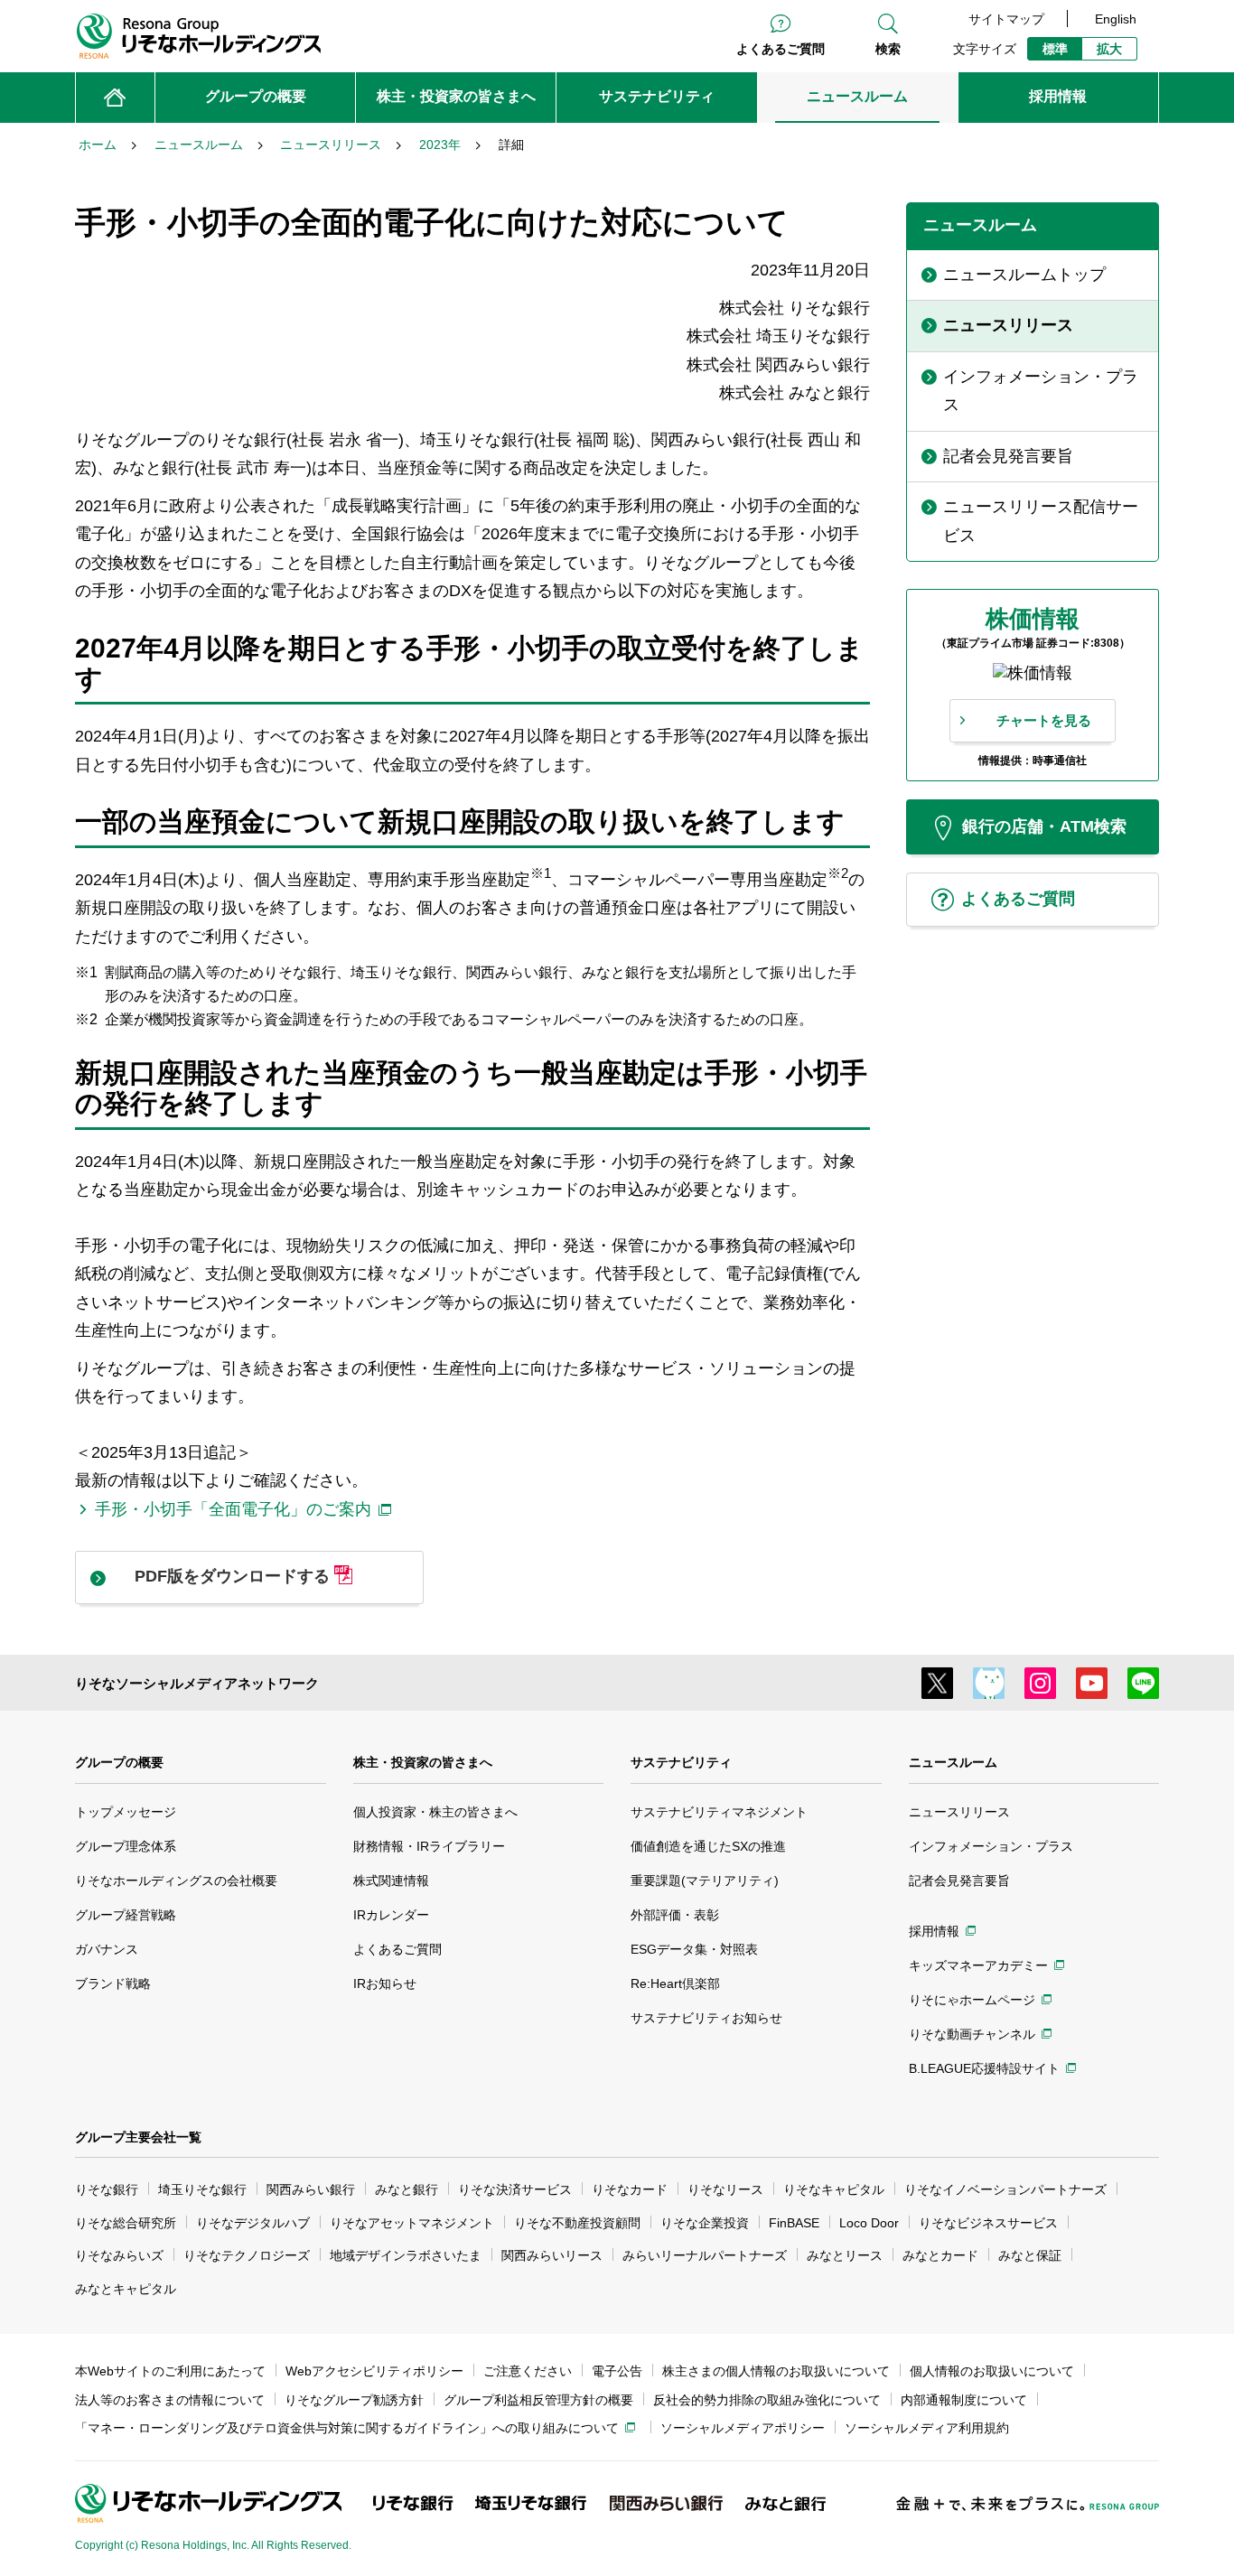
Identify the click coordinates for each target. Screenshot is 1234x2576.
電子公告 (617, 2371)
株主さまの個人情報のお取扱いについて (776, 2371)
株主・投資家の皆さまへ (423, 1762)
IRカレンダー (391, 1915)
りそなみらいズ (119, 2255)
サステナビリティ (681, 1762)
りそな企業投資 (705, 2223)
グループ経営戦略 (126, 1915)
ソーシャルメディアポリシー (743, 2428)
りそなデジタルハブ (253, 2223)
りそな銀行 (107, 2189)
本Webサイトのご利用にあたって (170, 2371)
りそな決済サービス (515, 2189)
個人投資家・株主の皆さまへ (435, 1812)
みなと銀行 (407, 2189)
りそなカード (630, 2189)
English (1116, 19)
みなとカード (940, 2255)
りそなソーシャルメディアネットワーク (197, 1683)
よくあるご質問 (781, 49)
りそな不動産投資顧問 (577, 2223)
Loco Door (869, 2223)
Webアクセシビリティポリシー (374, 2371)
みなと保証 (1030, 2255)
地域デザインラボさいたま (406, 2255)
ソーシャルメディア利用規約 (927, 2428)
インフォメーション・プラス (991, 1846)
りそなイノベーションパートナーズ (1005, 2189)
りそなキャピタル (834, 2189)
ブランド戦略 (113, 1983)
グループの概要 (119, 1762)
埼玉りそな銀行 (202, 2189)
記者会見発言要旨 (959, 1881)
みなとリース (845, 2255)
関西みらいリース (552, 2255)
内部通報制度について (964, 2400)
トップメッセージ (126, 1812)
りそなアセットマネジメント (412, 2223)
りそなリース (725, 2189)
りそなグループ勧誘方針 (354, 2400)
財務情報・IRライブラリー (429, 1846)
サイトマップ (1006, 19)
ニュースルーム (953, 1762)
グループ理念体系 (126, 1846)
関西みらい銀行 (311, 2189)
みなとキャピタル (126, 2289)
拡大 (1109, 49)
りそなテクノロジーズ (247, 2255)
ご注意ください (528, 2371)
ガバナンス (107, 1949)
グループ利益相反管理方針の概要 (538, 2400)
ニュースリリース (959, 1812)
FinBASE (794, 2223)
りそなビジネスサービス (988, 2223)
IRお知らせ (385, 1983)
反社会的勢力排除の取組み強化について (767, 2400)
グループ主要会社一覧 (138, 2137)
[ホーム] (115, 98)
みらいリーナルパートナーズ (705, 2255)
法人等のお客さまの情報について (170, 2400)
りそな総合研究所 (126, 2223)
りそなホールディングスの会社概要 (176, 1881)
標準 (1055, 49)
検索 (888, 49)
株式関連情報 (391, 1881)
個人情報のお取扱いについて (992, 2371)
